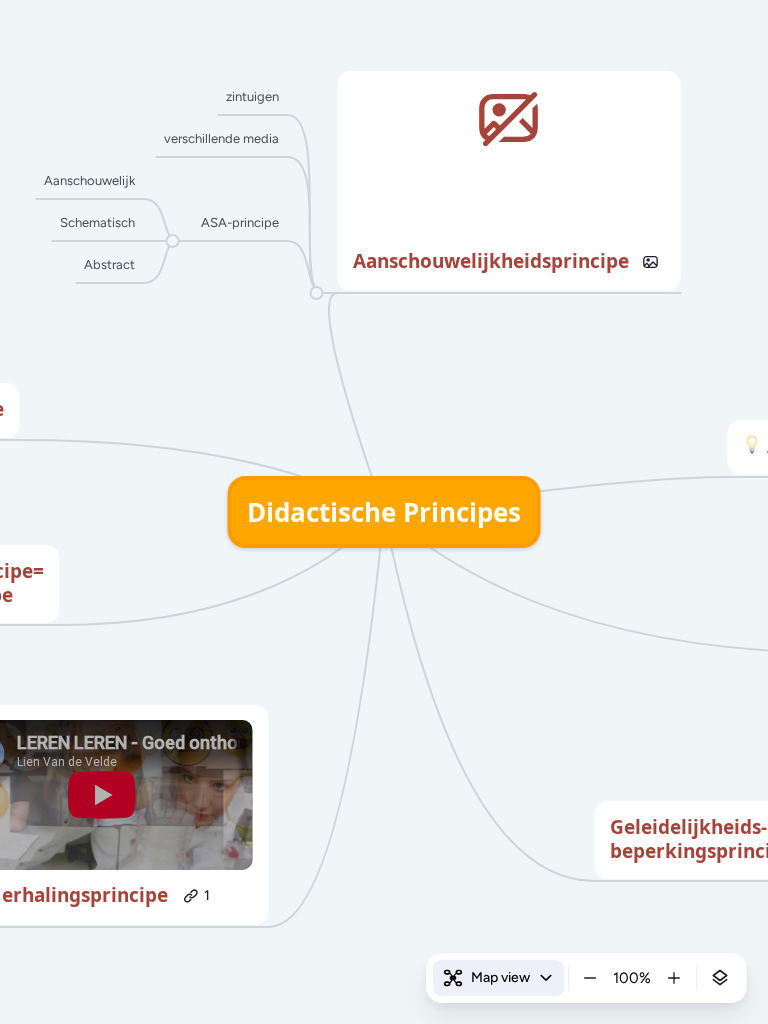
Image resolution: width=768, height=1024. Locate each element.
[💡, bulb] (752, 447)
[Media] (651, 262)
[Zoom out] (590, 978)
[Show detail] (720, 978)
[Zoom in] (674, 978)
